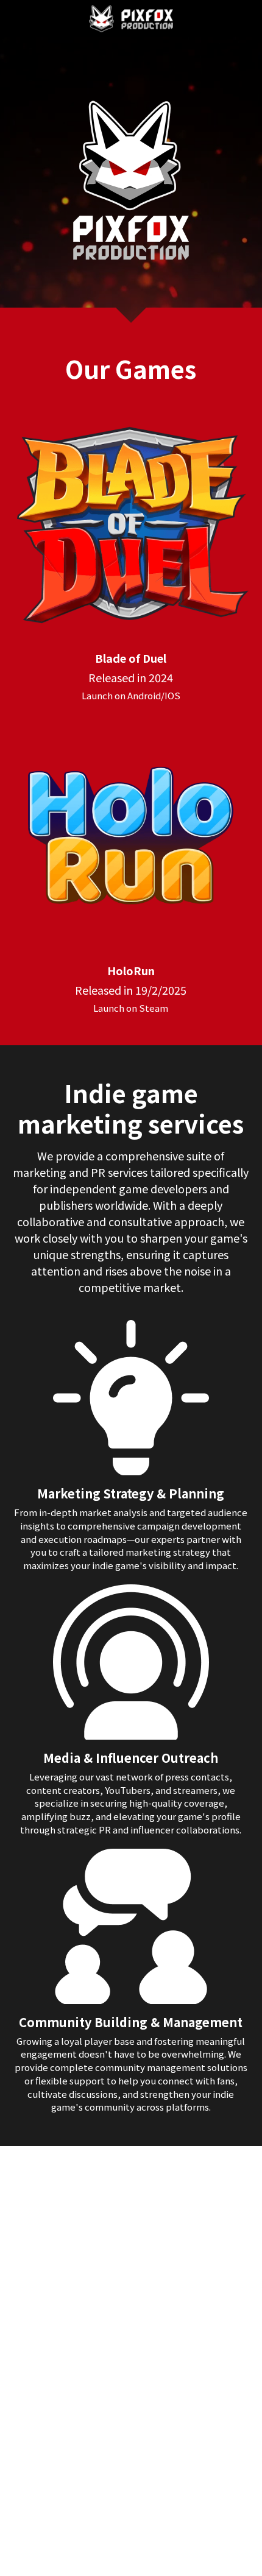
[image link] (131, 17)
